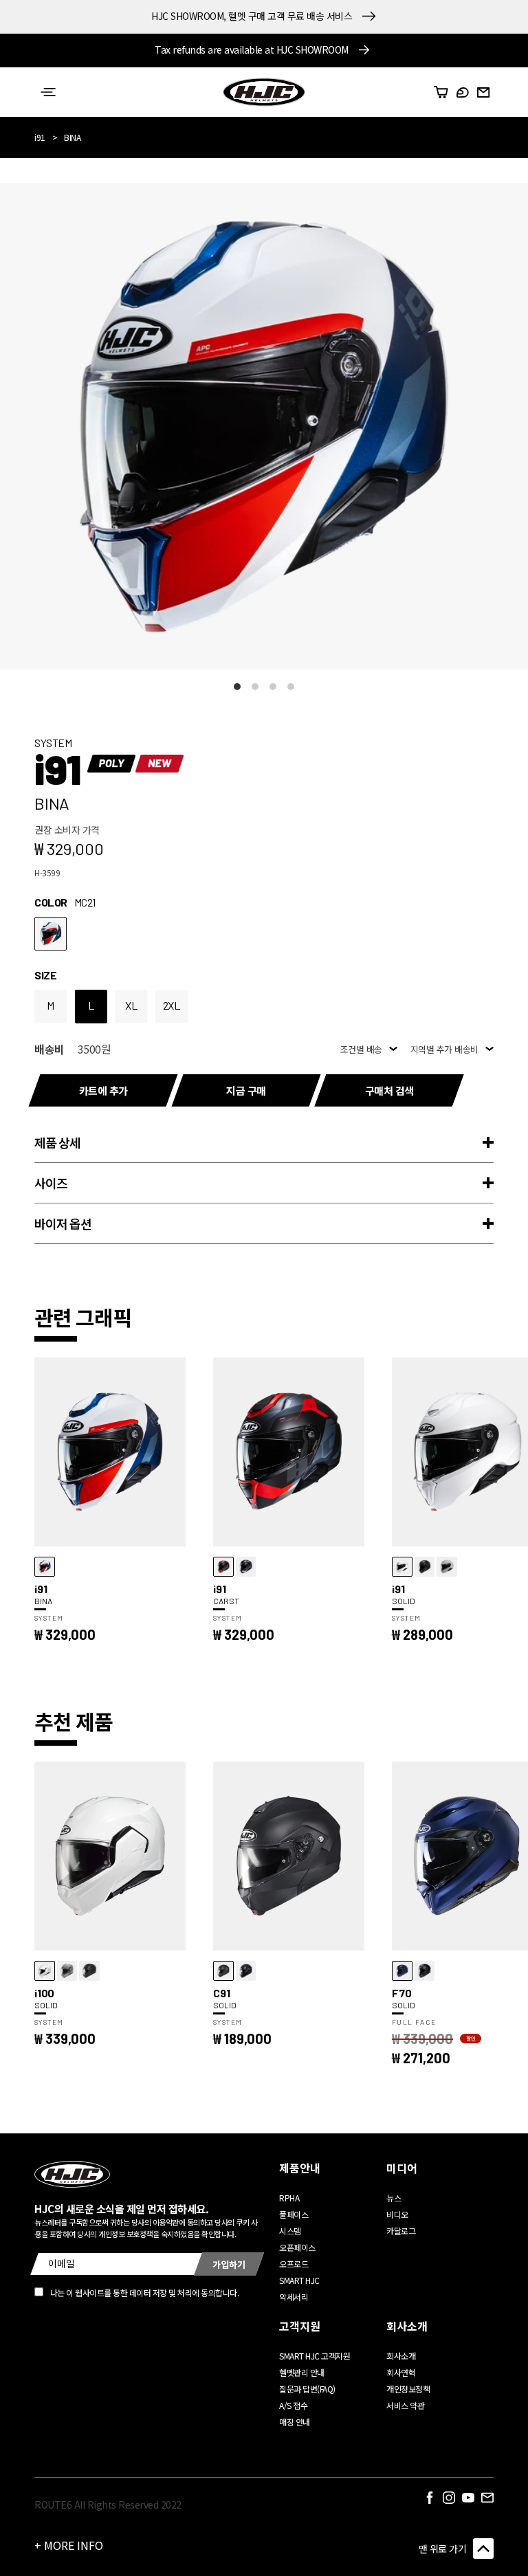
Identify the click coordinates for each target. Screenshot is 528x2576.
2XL (172, 1005)
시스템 (290, 2231)
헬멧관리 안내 (302, 2372)
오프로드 (294, 2264)
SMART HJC (299, 2280)
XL (131, 1005)
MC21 (51, 934)
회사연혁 (401, 2372)
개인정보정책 (408, 2389)
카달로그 (401, 2231)
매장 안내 (295, 2422)
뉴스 (394, 2198)
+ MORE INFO (69, 2545)
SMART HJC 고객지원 (315, 2356)
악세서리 (294, 2297)
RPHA (289, 2198)
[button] (48, 92)
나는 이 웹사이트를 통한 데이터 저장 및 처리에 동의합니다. (145, 2292)
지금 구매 (246, 1090)
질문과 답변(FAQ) (307, 2389)
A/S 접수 (293, 2405)
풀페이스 (294, 2214)
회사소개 (401, 2356)
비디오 (397, 2214)
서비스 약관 (405, 2405)
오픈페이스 (297, 2247)
